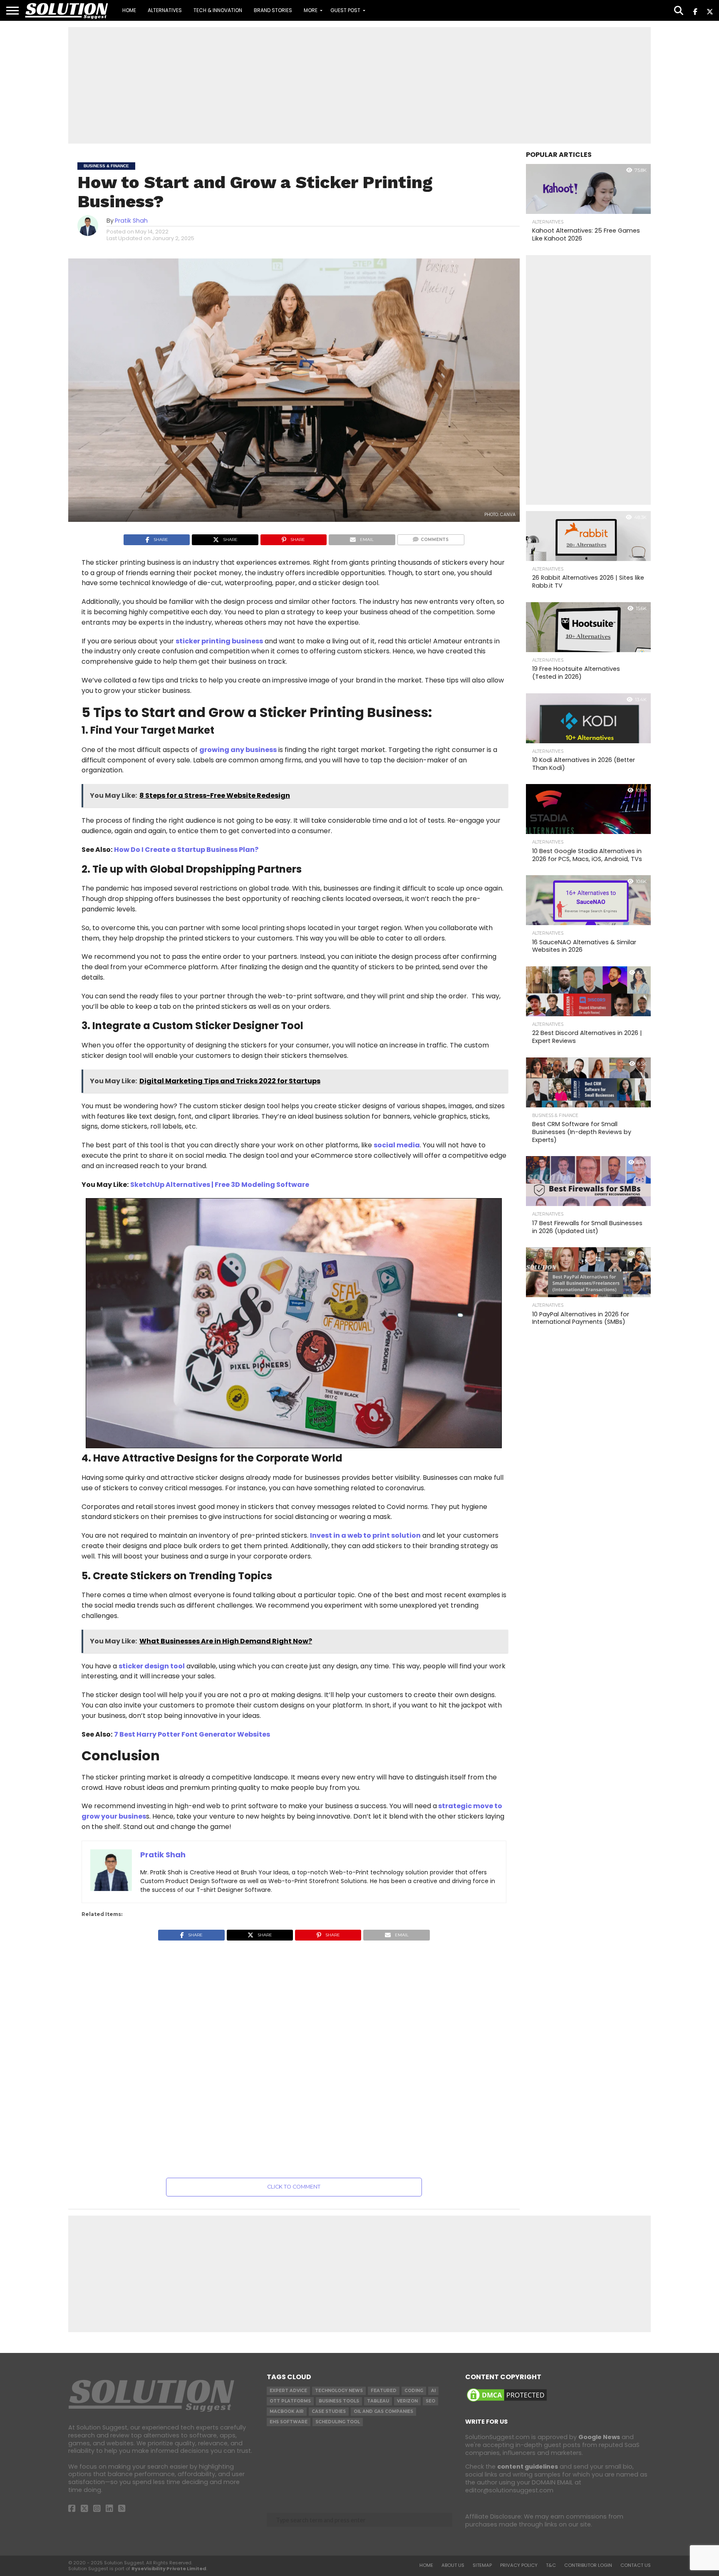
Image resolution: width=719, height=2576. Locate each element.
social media (397, 1145)
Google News (599, 2437)
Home (129, 10)
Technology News (339, 2391)
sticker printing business (219, 641)
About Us (453, 2565)
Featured (384, 2391)
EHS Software (289, 2422)
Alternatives (165, 10)
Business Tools (339, 2401)
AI (433, 2391)
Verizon (407, 2401)
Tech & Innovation (218, 10)
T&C (551, 2565)
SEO (430, 2401)
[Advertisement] (359, 85)
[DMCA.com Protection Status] (507, 2401)
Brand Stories (273, 10)
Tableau (378, 2401)
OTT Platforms (290, 2401)
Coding (414, 2391)
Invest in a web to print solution (365, 1535)
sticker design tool (152, 1666)
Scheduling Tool (338, 2422)
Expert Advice (288, 2391)
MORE (311, 10)
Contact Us (636, 2565)
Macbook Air (287, 2411)
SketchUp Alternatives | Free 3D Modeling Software (220, 1185)
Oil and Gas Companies (383, 2411)
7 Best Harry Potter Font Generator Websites (192, 1734)
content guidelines (528, 2467)
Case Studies (329, 2411)
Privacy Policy (519, 2565)
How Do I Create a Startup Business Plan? (186, 850)
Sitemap (482, 2565)
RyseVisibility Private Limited (169, 2569)
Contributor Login (588, 2565)
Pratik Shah (131, 221)
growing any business (238, 750)
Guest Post (345, 10)
